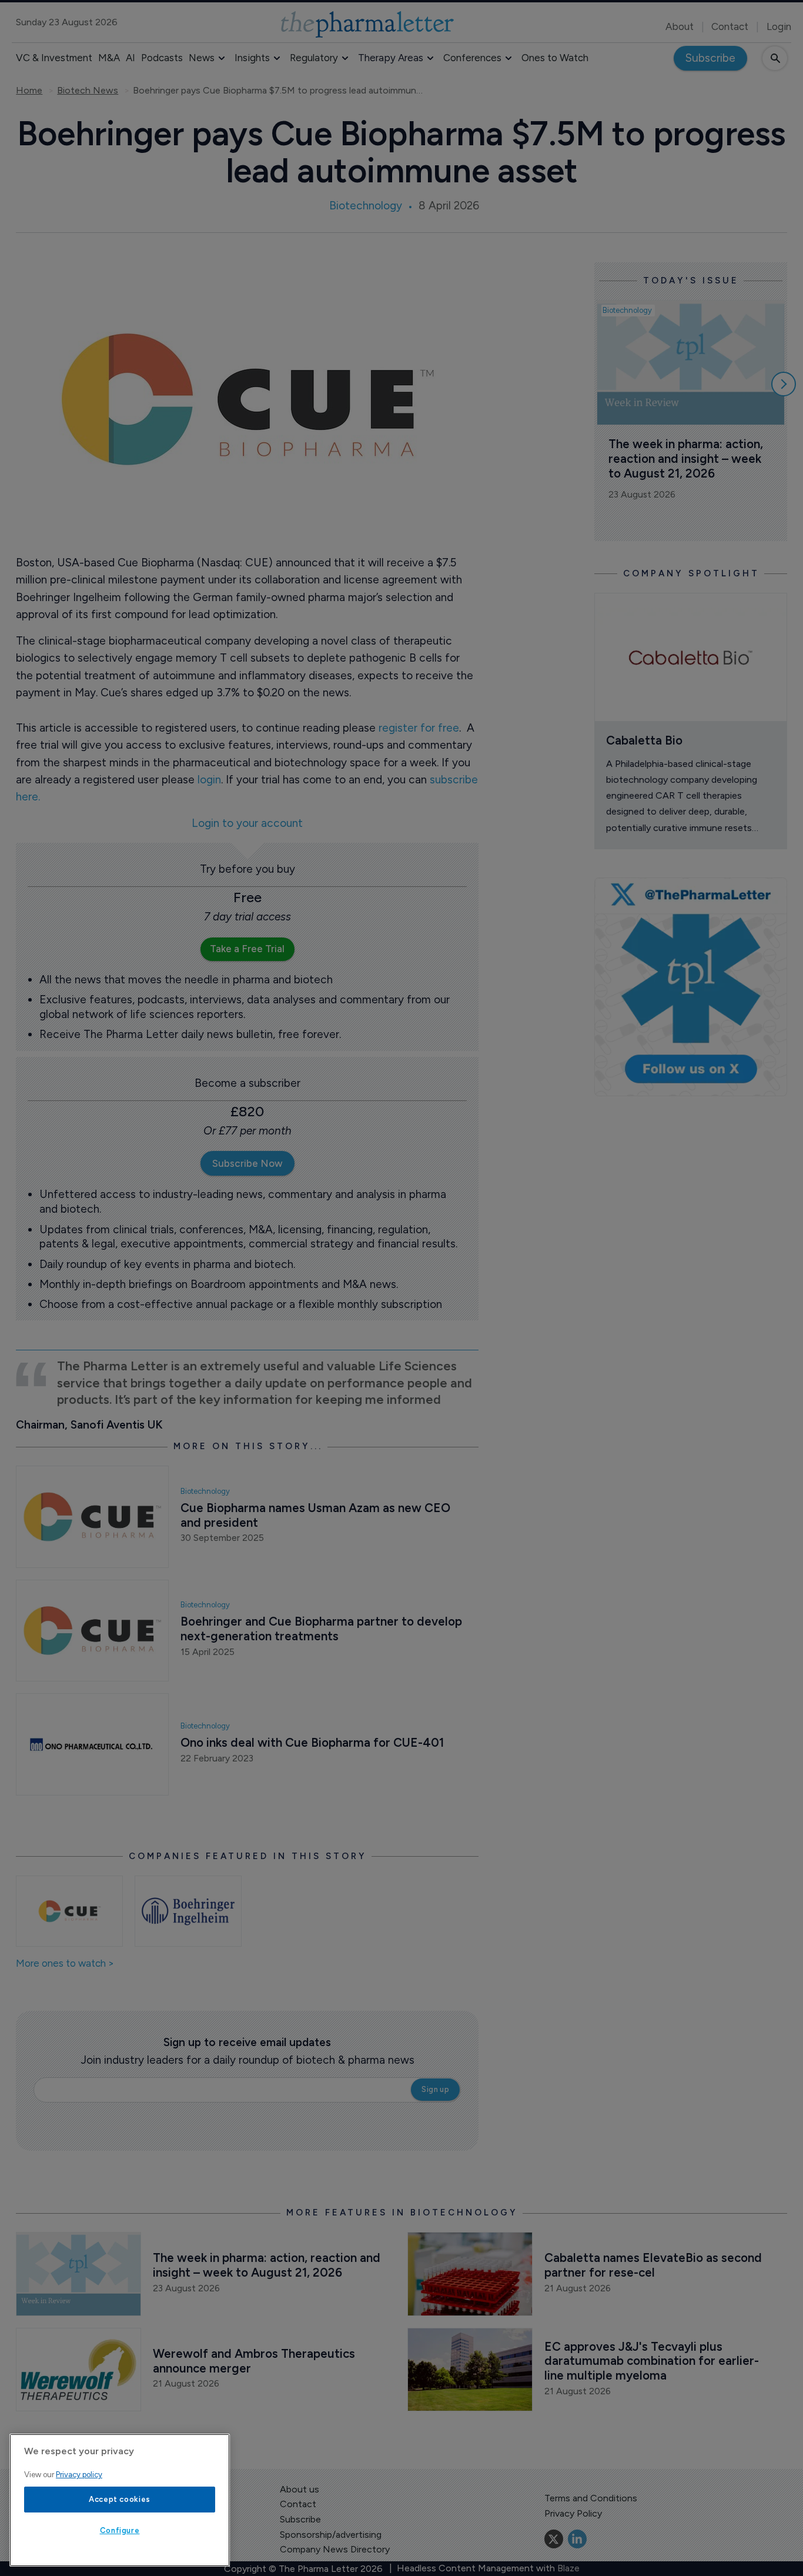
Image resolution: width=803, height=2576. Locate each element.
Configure (120, 2530)
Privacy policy (79, 2475)
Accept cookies (120, 2499)
